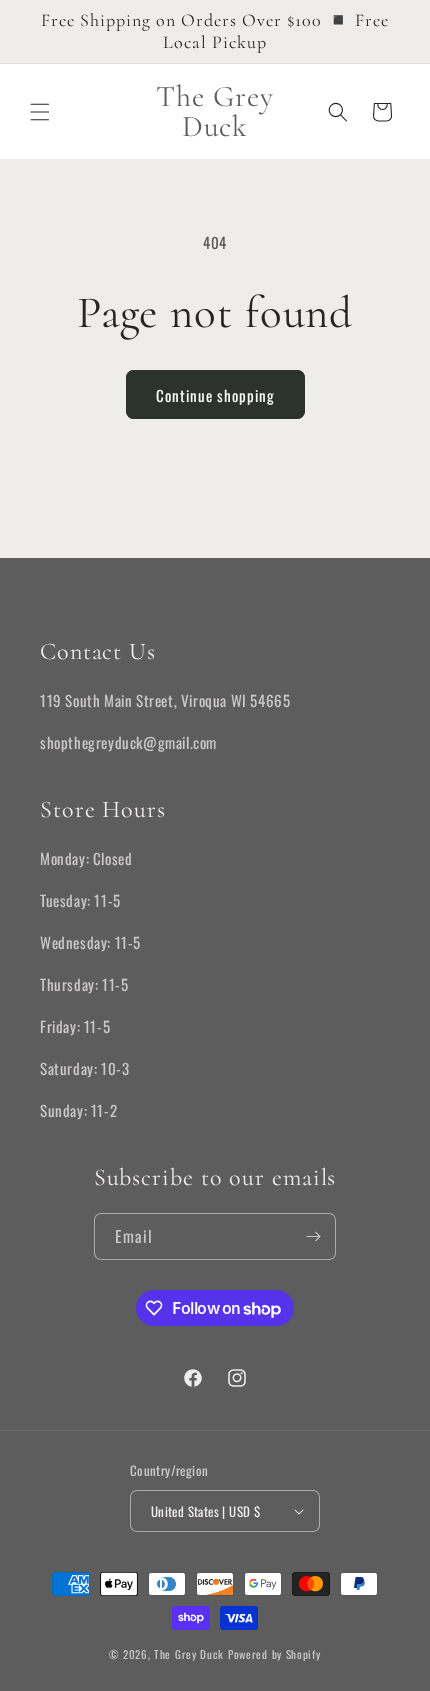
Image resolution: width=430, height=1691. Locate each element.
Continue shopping (215, 395)
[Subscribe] (313, 1236)
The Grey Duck (191, 1654)
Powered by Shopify (274, 1654)
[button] (40, 112)
